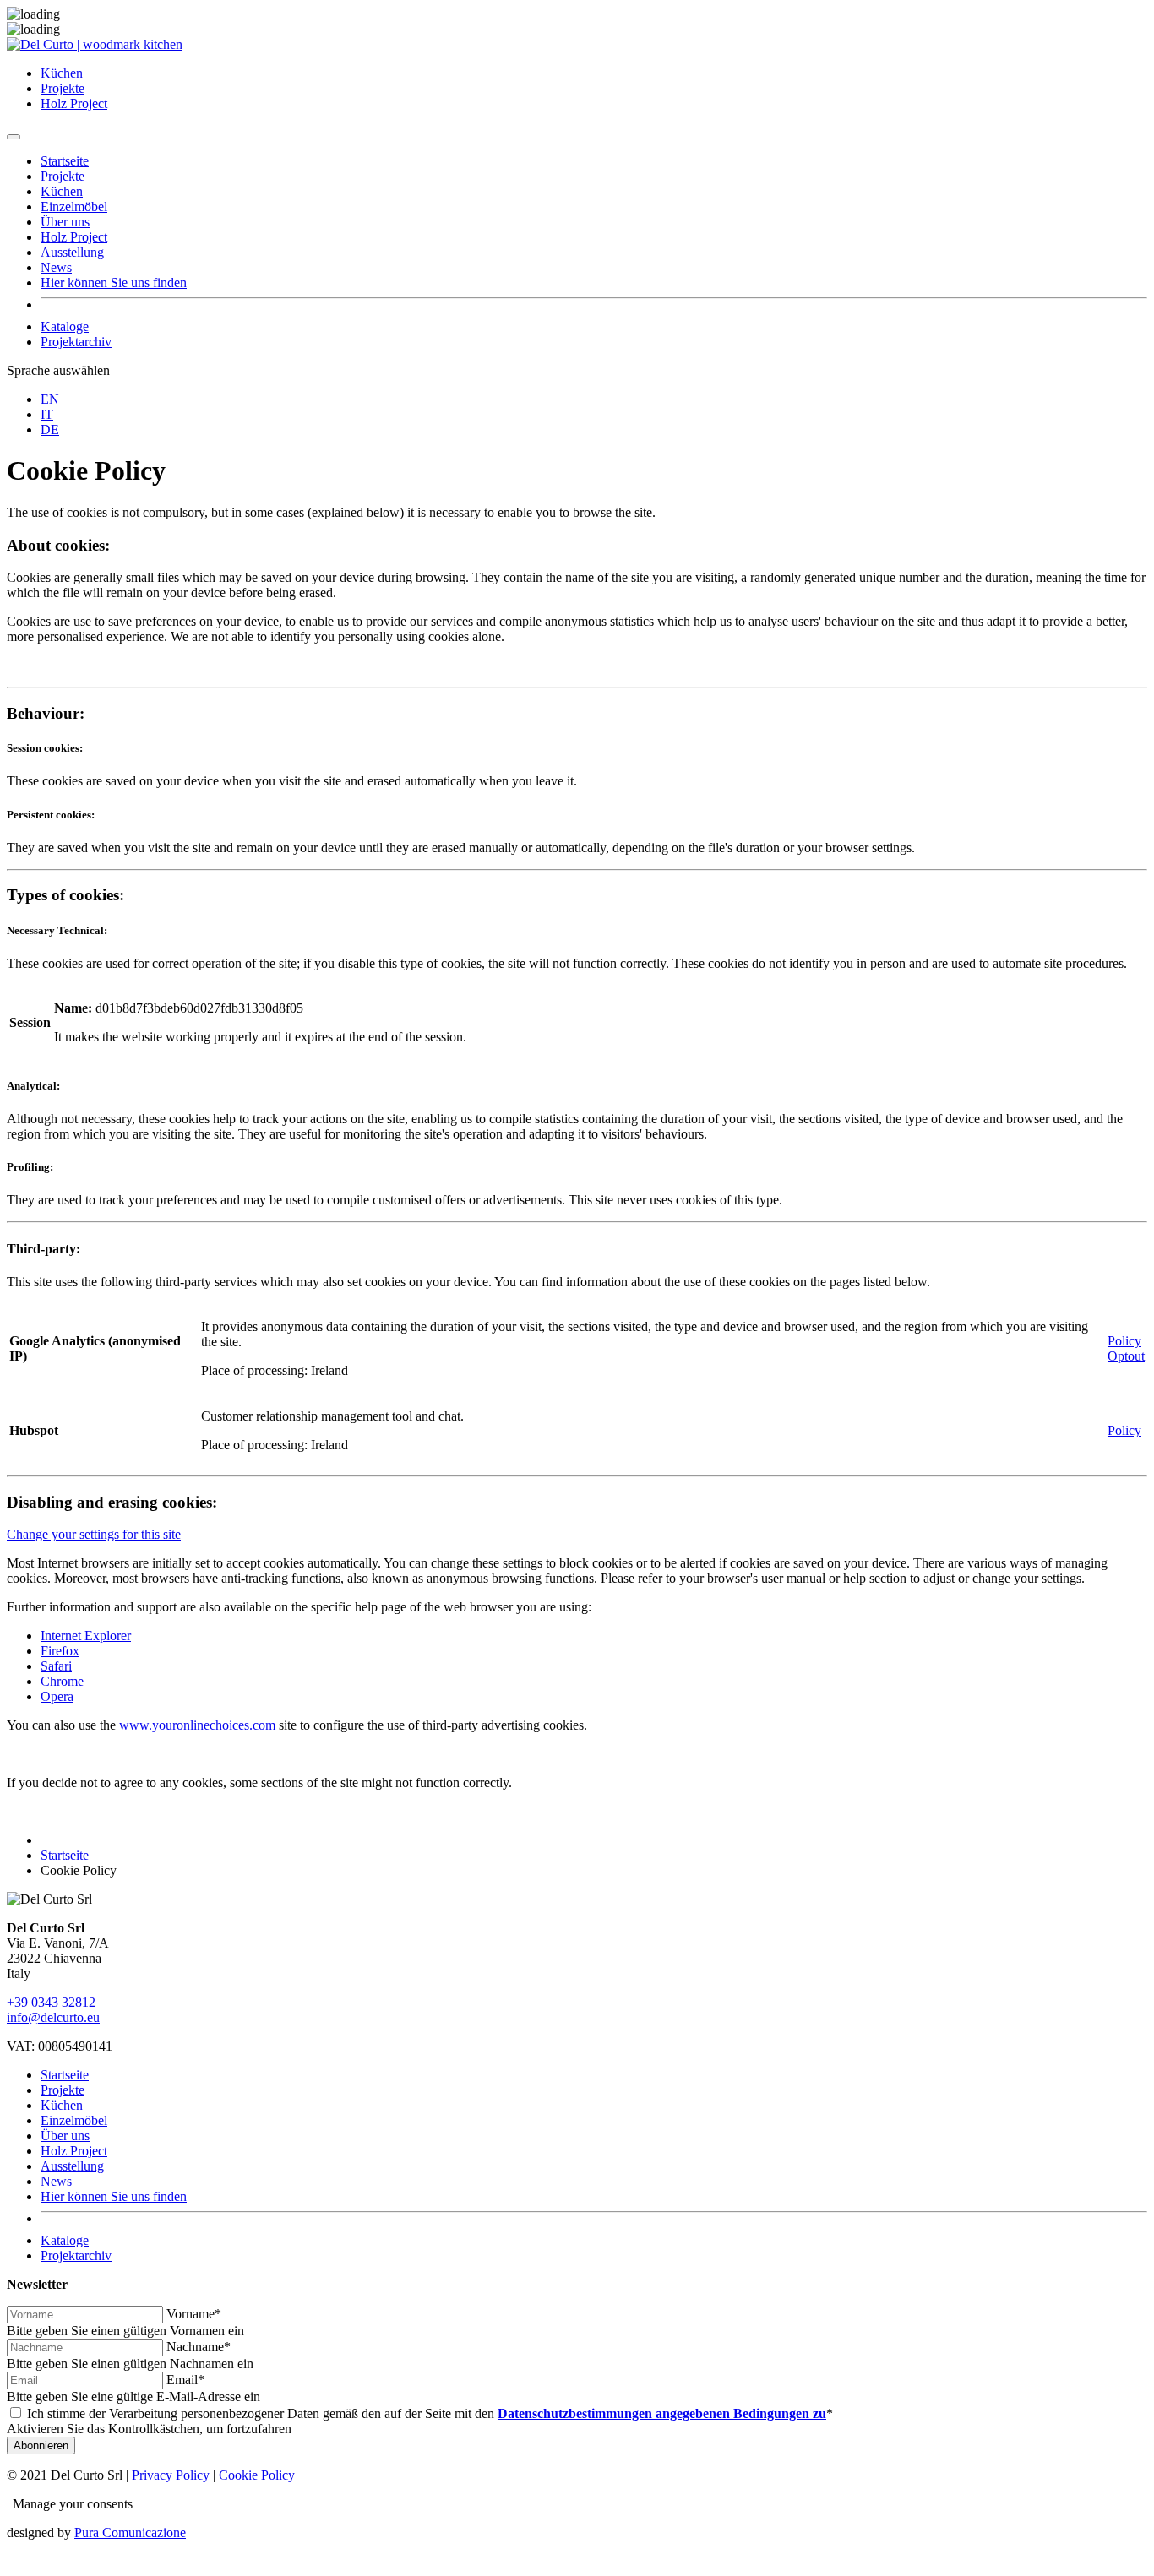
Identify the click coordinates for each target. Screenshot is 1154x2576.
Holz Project (74, 103)
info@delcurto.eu (53, 2017)
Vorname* (194, 2314)
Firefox (60, 1651)
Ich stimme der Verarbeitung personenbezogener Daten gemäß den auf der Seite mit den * (430, 2413)
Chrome (62, 1681)
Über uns (65, 222)
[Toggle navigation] (14, 137)
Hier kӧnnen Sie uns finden (114, 283)
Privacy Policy (171, 2475)
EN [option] (50, 399)
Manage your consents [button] (73, 2504)
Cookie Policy (257, 2475)
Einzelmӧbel (74, 207)
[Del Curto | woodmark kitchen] (95, 44)
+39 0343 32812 (51, 2002)
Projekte (63, 88)
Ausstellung (72, 252)
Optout (1126, 1356)
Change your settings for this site (94, 1534)
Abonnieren (41, 2446)
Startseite (65, 161)
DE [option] (50, 429)
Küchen (62, 73)
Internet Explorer (86, 1636)
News (56, 267)
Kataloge (65, 326)
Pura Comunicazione (130, 2533)
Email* (185, 2380)
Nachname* (199, 2347)
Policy (1124, 1341)
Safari (56, 1666)
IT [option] (47, 414)
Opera (57, 1696)
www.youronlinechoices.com (197, 1725)
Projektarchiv (76, 342)
